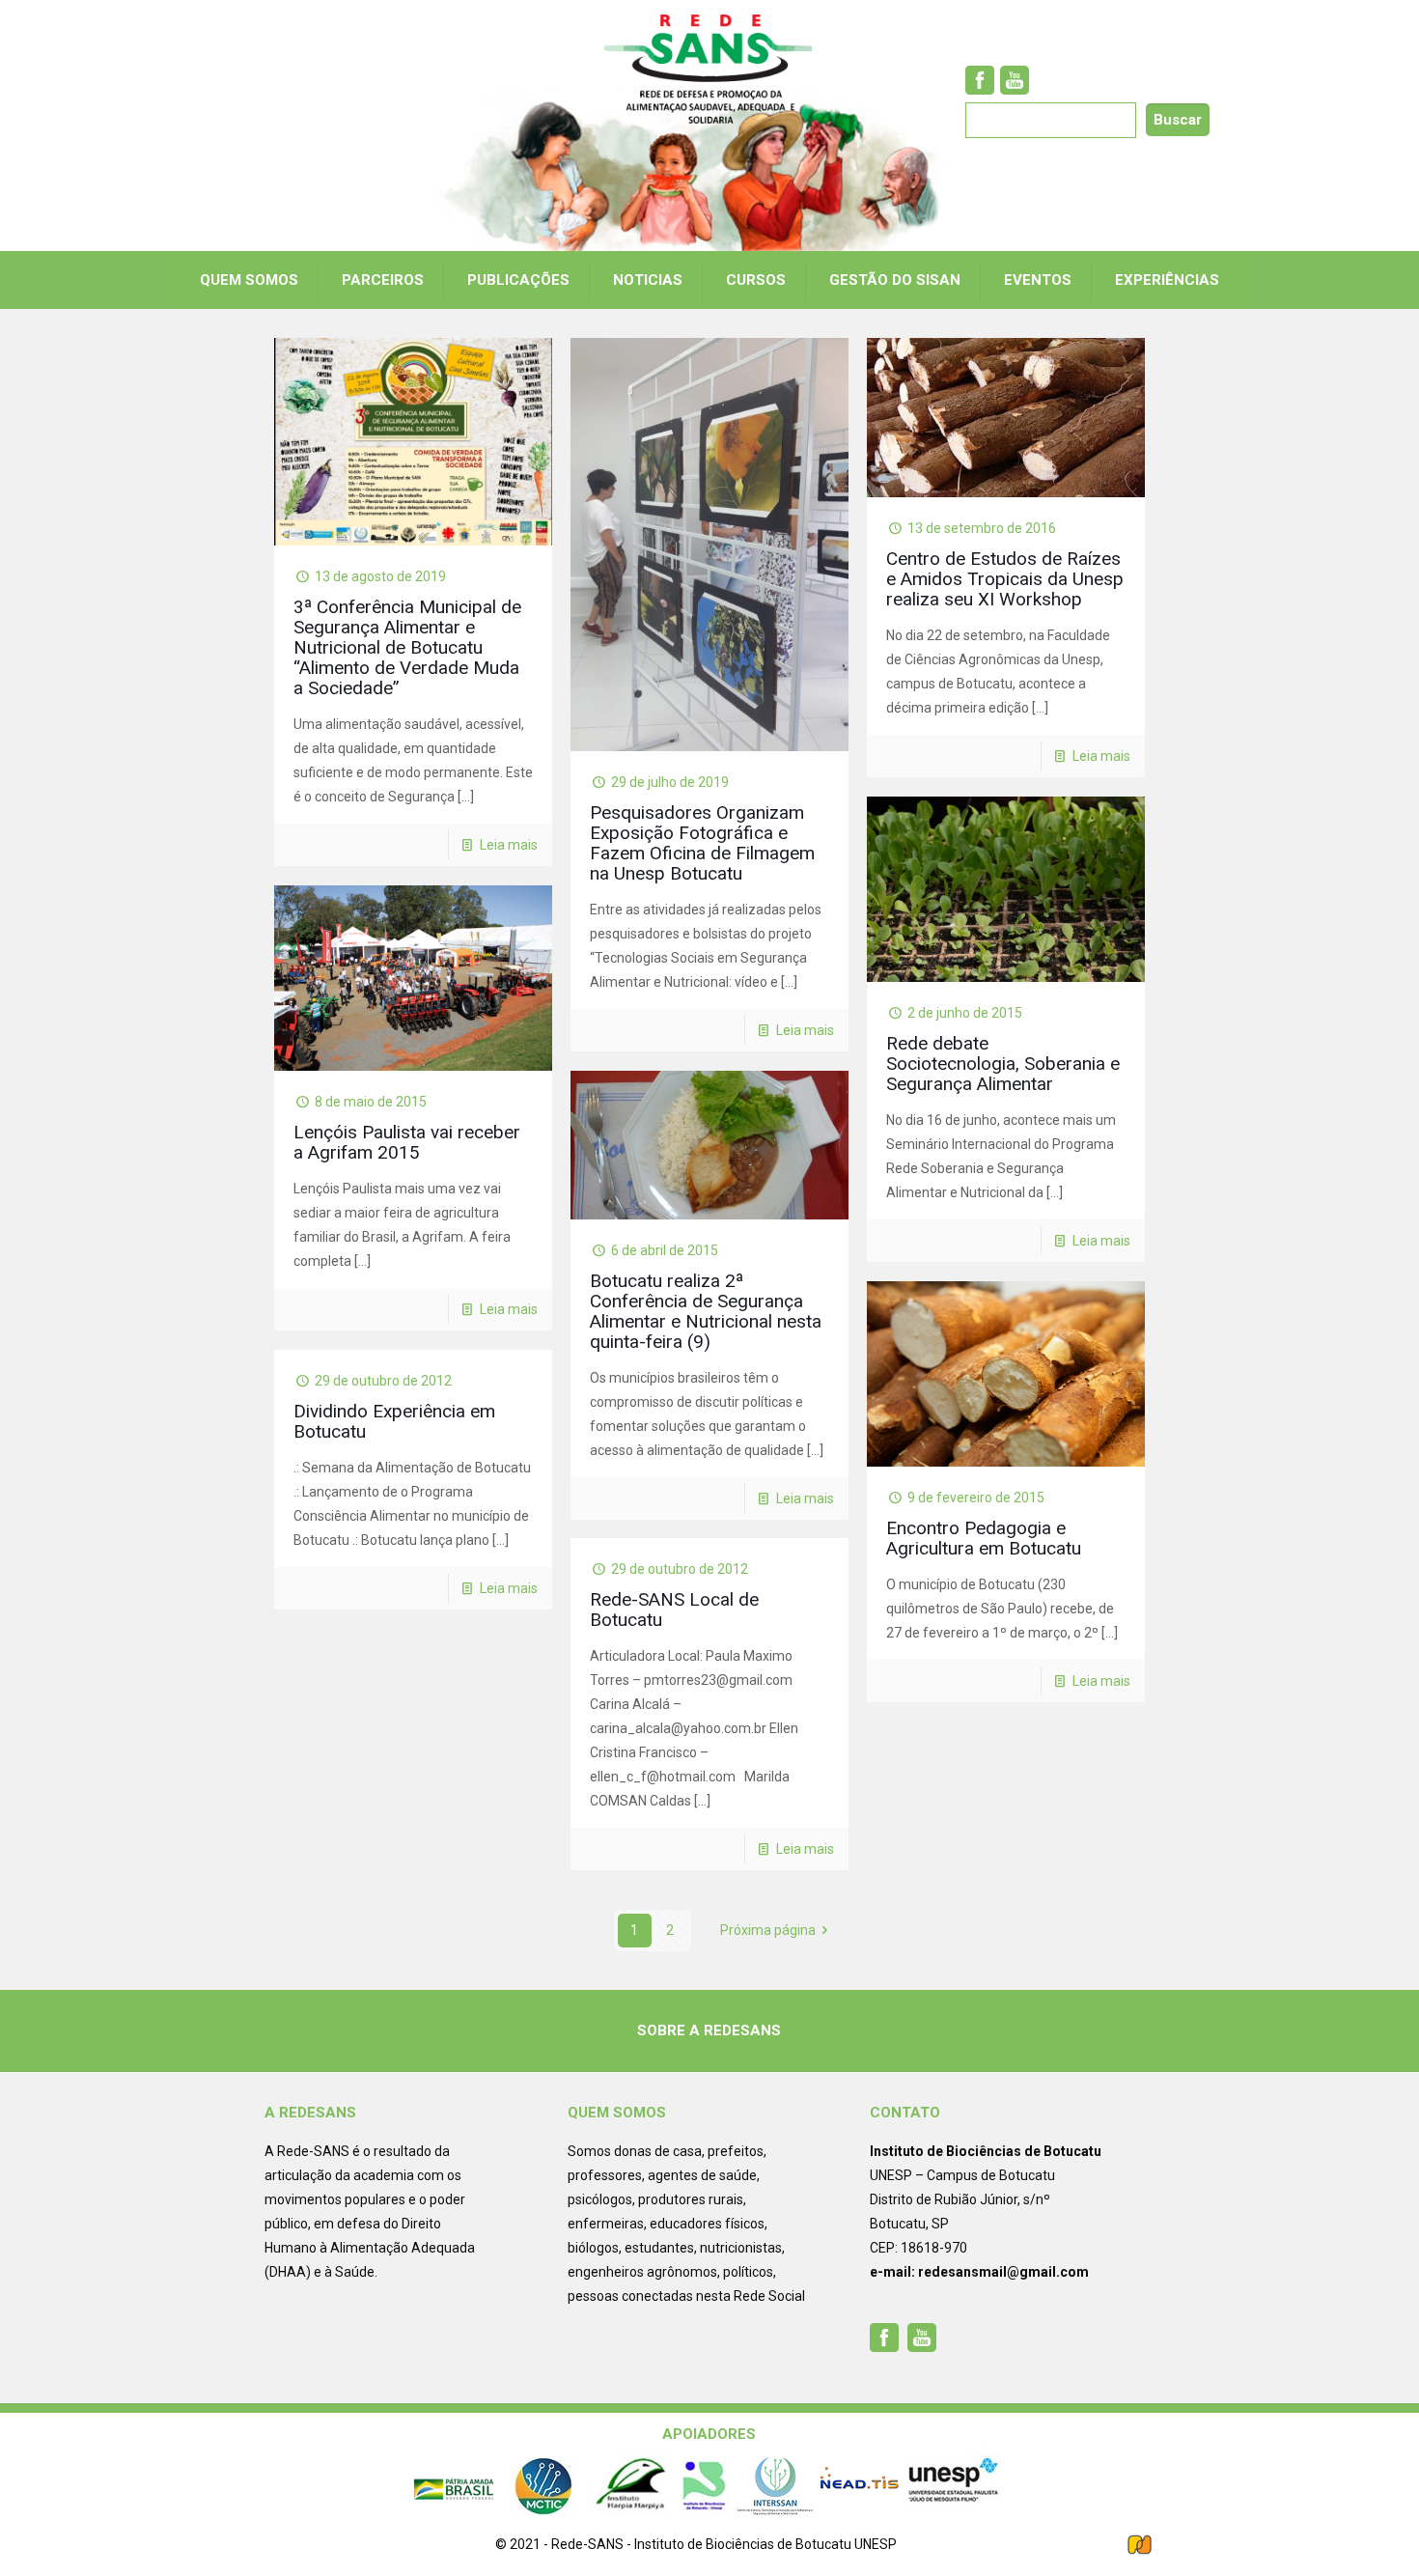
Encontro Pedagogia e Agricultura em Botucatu (984, 1538)
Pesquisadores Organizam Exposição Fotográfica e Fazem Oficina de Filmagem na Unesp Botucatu (702, 843)
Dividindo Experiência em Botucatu (394, 1421)
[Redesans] (709, 69)
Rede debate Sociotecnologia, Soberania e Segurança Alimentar (1003, 1064)
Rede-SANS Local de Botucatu (674, 1610)
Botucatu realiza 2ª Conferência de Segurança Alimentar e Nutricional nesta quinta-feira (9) (706, 1311)
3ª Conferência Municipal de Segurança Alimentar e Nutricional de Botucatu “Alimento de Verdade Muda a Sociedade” (407, 647)
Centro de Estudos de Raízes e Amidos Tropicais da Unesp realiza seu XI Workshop (1005, 579)
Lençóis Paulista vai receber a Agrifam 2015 (407, 1142)
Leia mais (509, 845)
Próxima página (768, 1930)
